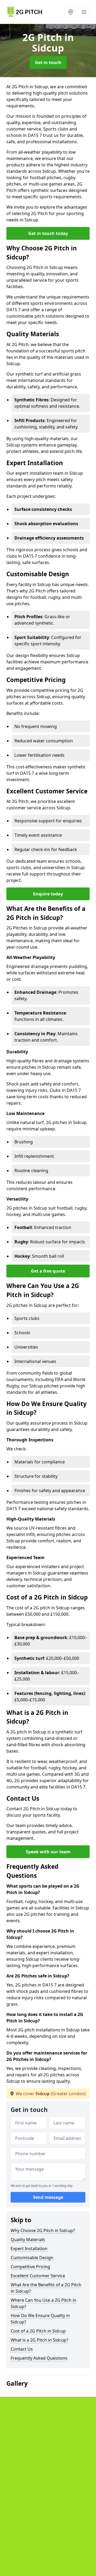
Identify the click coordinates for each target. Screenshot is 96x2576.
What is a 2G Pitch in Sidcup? (39, 2340)
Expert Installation (29, 2249)
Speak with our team (48, 1852)
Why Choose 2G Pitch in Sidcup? (43, 2230)
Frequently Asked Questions (39, 2358)
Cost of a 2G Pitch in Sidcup (38, 2331)
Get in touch (48, 62)
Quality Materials (28, 2240)
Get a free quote (48, 1271)
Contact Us (22, 2349)
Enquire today (48, 894)
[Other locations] (71, 12)
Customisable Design (32, 2258)
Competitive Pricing (30, 2267)
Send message (48, 2197)
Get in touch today (48, 233)
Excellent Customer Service (38, 2276)
